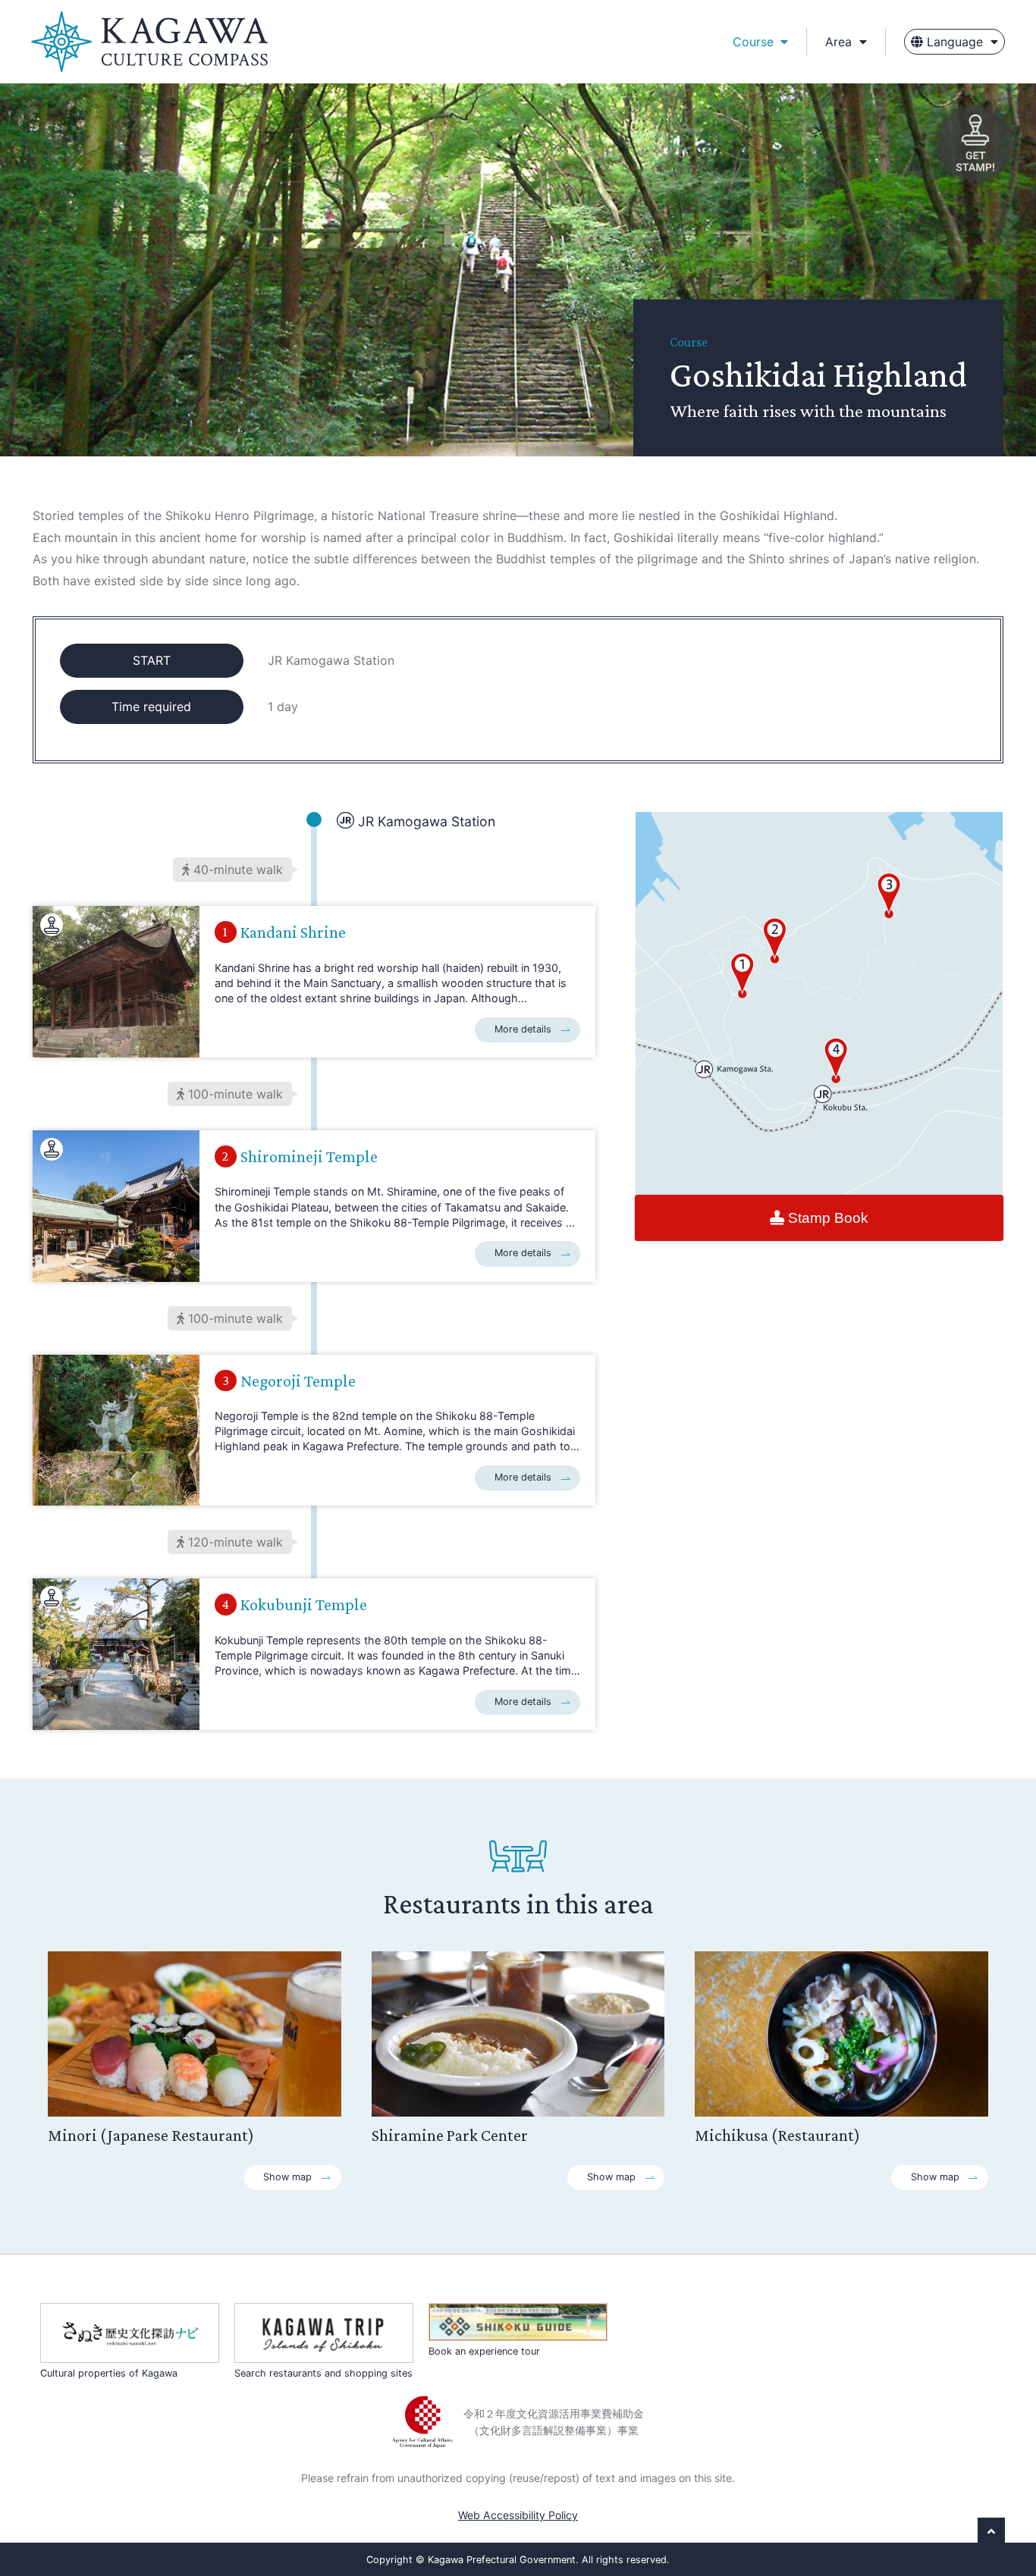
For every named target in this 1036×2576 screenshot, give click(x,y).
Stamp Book (826, 1217)
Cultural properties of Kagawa (109, 2373)
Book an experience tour (484, 2351)
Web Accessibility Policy (518, 2515)
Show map (287, 2177)
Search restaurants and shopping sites (323, 2373)
